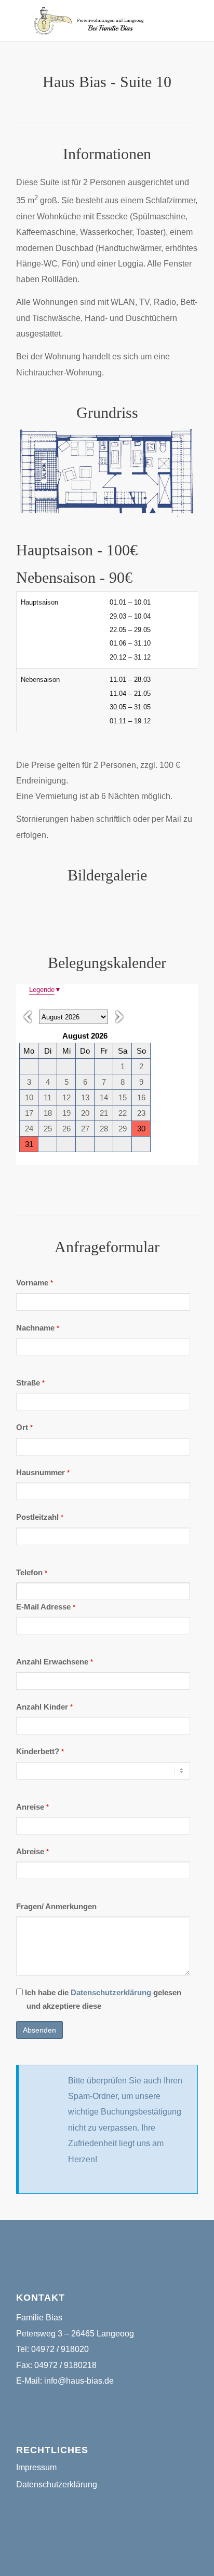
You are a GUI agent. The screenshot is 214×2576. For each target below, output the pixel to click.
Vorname (35, 1283)
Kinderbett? (40, 1752)
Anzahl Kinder (44, 1707)
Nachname (38, 1328)
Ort (24, 1427)
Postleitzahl (40, 1517)
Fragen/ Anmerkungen (56, 1907)
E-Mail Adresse (46, 1607)
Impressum (36, 2467)
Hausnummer (43, 1473)
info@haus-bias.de (79, 2381)
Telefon (32, 1573)
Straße (30, 1383)
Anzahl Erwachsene (55, 1662)
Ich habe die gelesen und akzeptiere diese (102, 1999)
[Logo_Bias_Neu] (89, 21)
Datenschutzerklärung (111, 1993)
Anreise (32, 1807)
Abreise (32, 1852)
